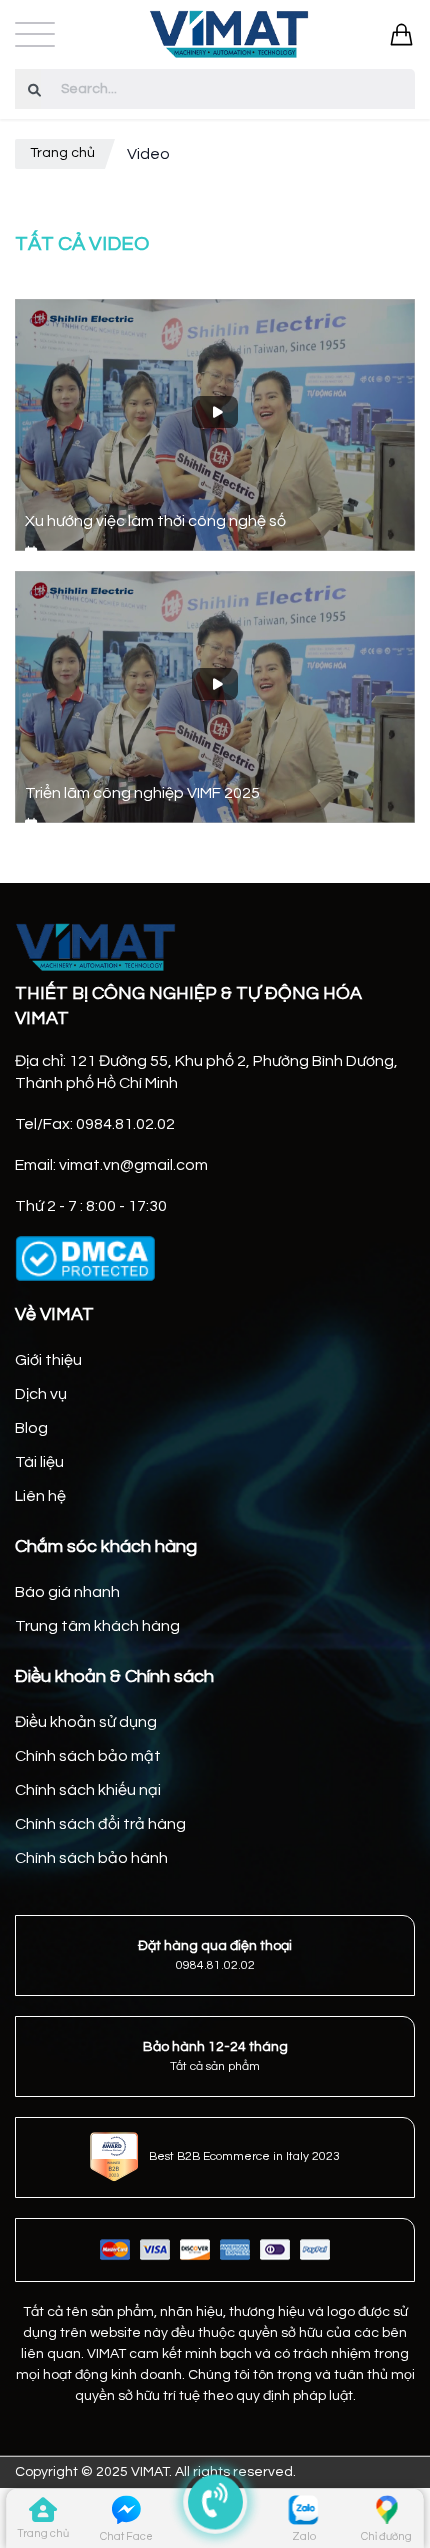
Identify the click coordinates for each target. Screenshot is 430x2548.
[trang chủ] (43, 2514)
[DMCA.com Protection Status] (85, 1258)
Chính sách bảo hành (91, 1858)
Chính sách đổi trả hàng (100, 1824)
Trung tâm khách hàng (97, 1626)
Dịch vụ (41, 1394)
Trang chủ (62, 153)
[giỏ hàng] (401, 34)
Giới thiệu (48, 1360)
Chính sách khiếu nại (88, 1790)
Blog (31, 1428)
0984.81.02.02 (215, 1965)
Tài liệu (39, 1462)
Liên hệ (40, 1496)
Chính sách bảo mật (88, 1756)
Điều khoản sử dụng (86, 1722)
